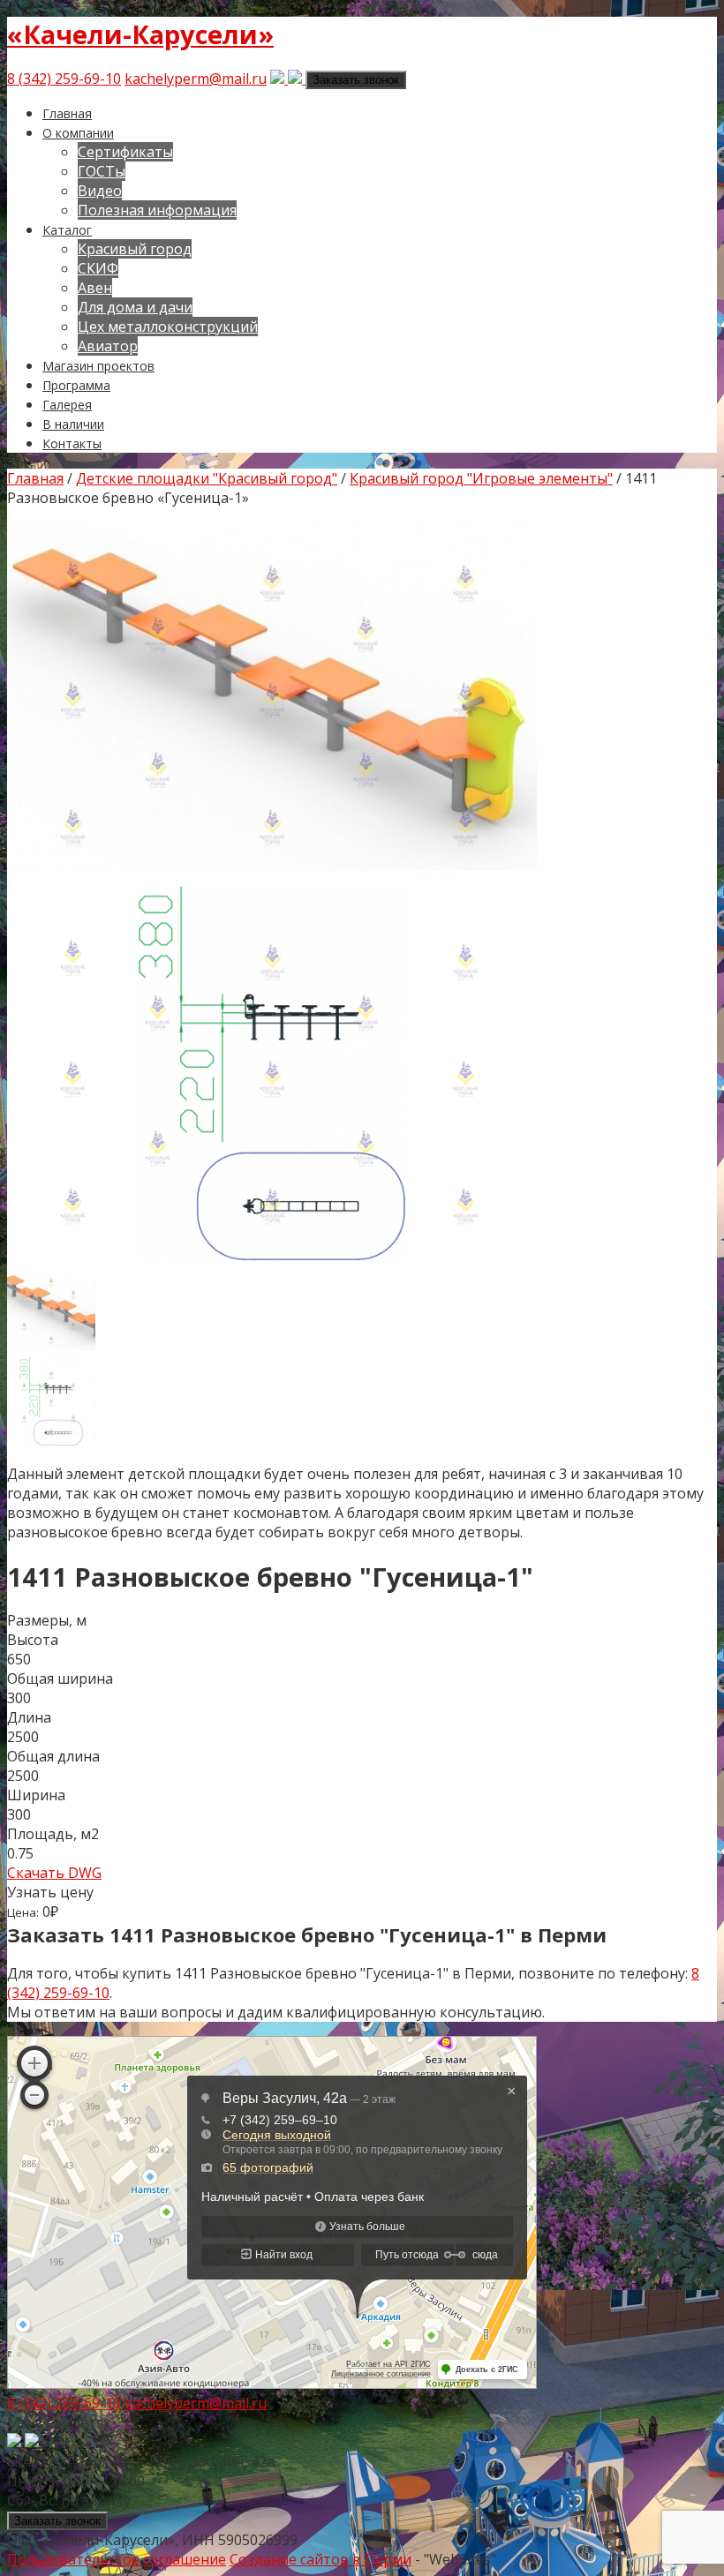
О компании (78, 133)
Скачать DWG (54, 1873)
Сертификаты (125, 152)
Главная (67, 113)
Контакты (72, 443)
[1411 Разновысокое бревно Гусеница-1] (272, 1255)
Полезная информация (157, 210)
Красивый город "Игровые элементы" (481, 478)
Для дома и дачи (135, 307)
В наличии (73, 424)
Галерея (67, 405)
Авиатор (108, 346)
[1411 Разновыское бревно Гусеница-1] (272, 876)
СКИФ (98, 268)
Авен (95, 288)
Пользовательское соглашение (117, 2559)
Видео (100, 191)
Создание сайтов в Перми (321, 2559)
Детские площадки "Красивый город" (207, 478)
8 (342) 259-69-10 (64, 79)
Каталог (67, 230)
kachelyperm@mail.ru (196, 79)
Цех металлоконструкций (168, 327)
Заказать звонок (356, 80)
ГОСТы (102, 171)
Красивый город (135, 249)
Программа (76, 385)
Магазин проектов (98, 366)
